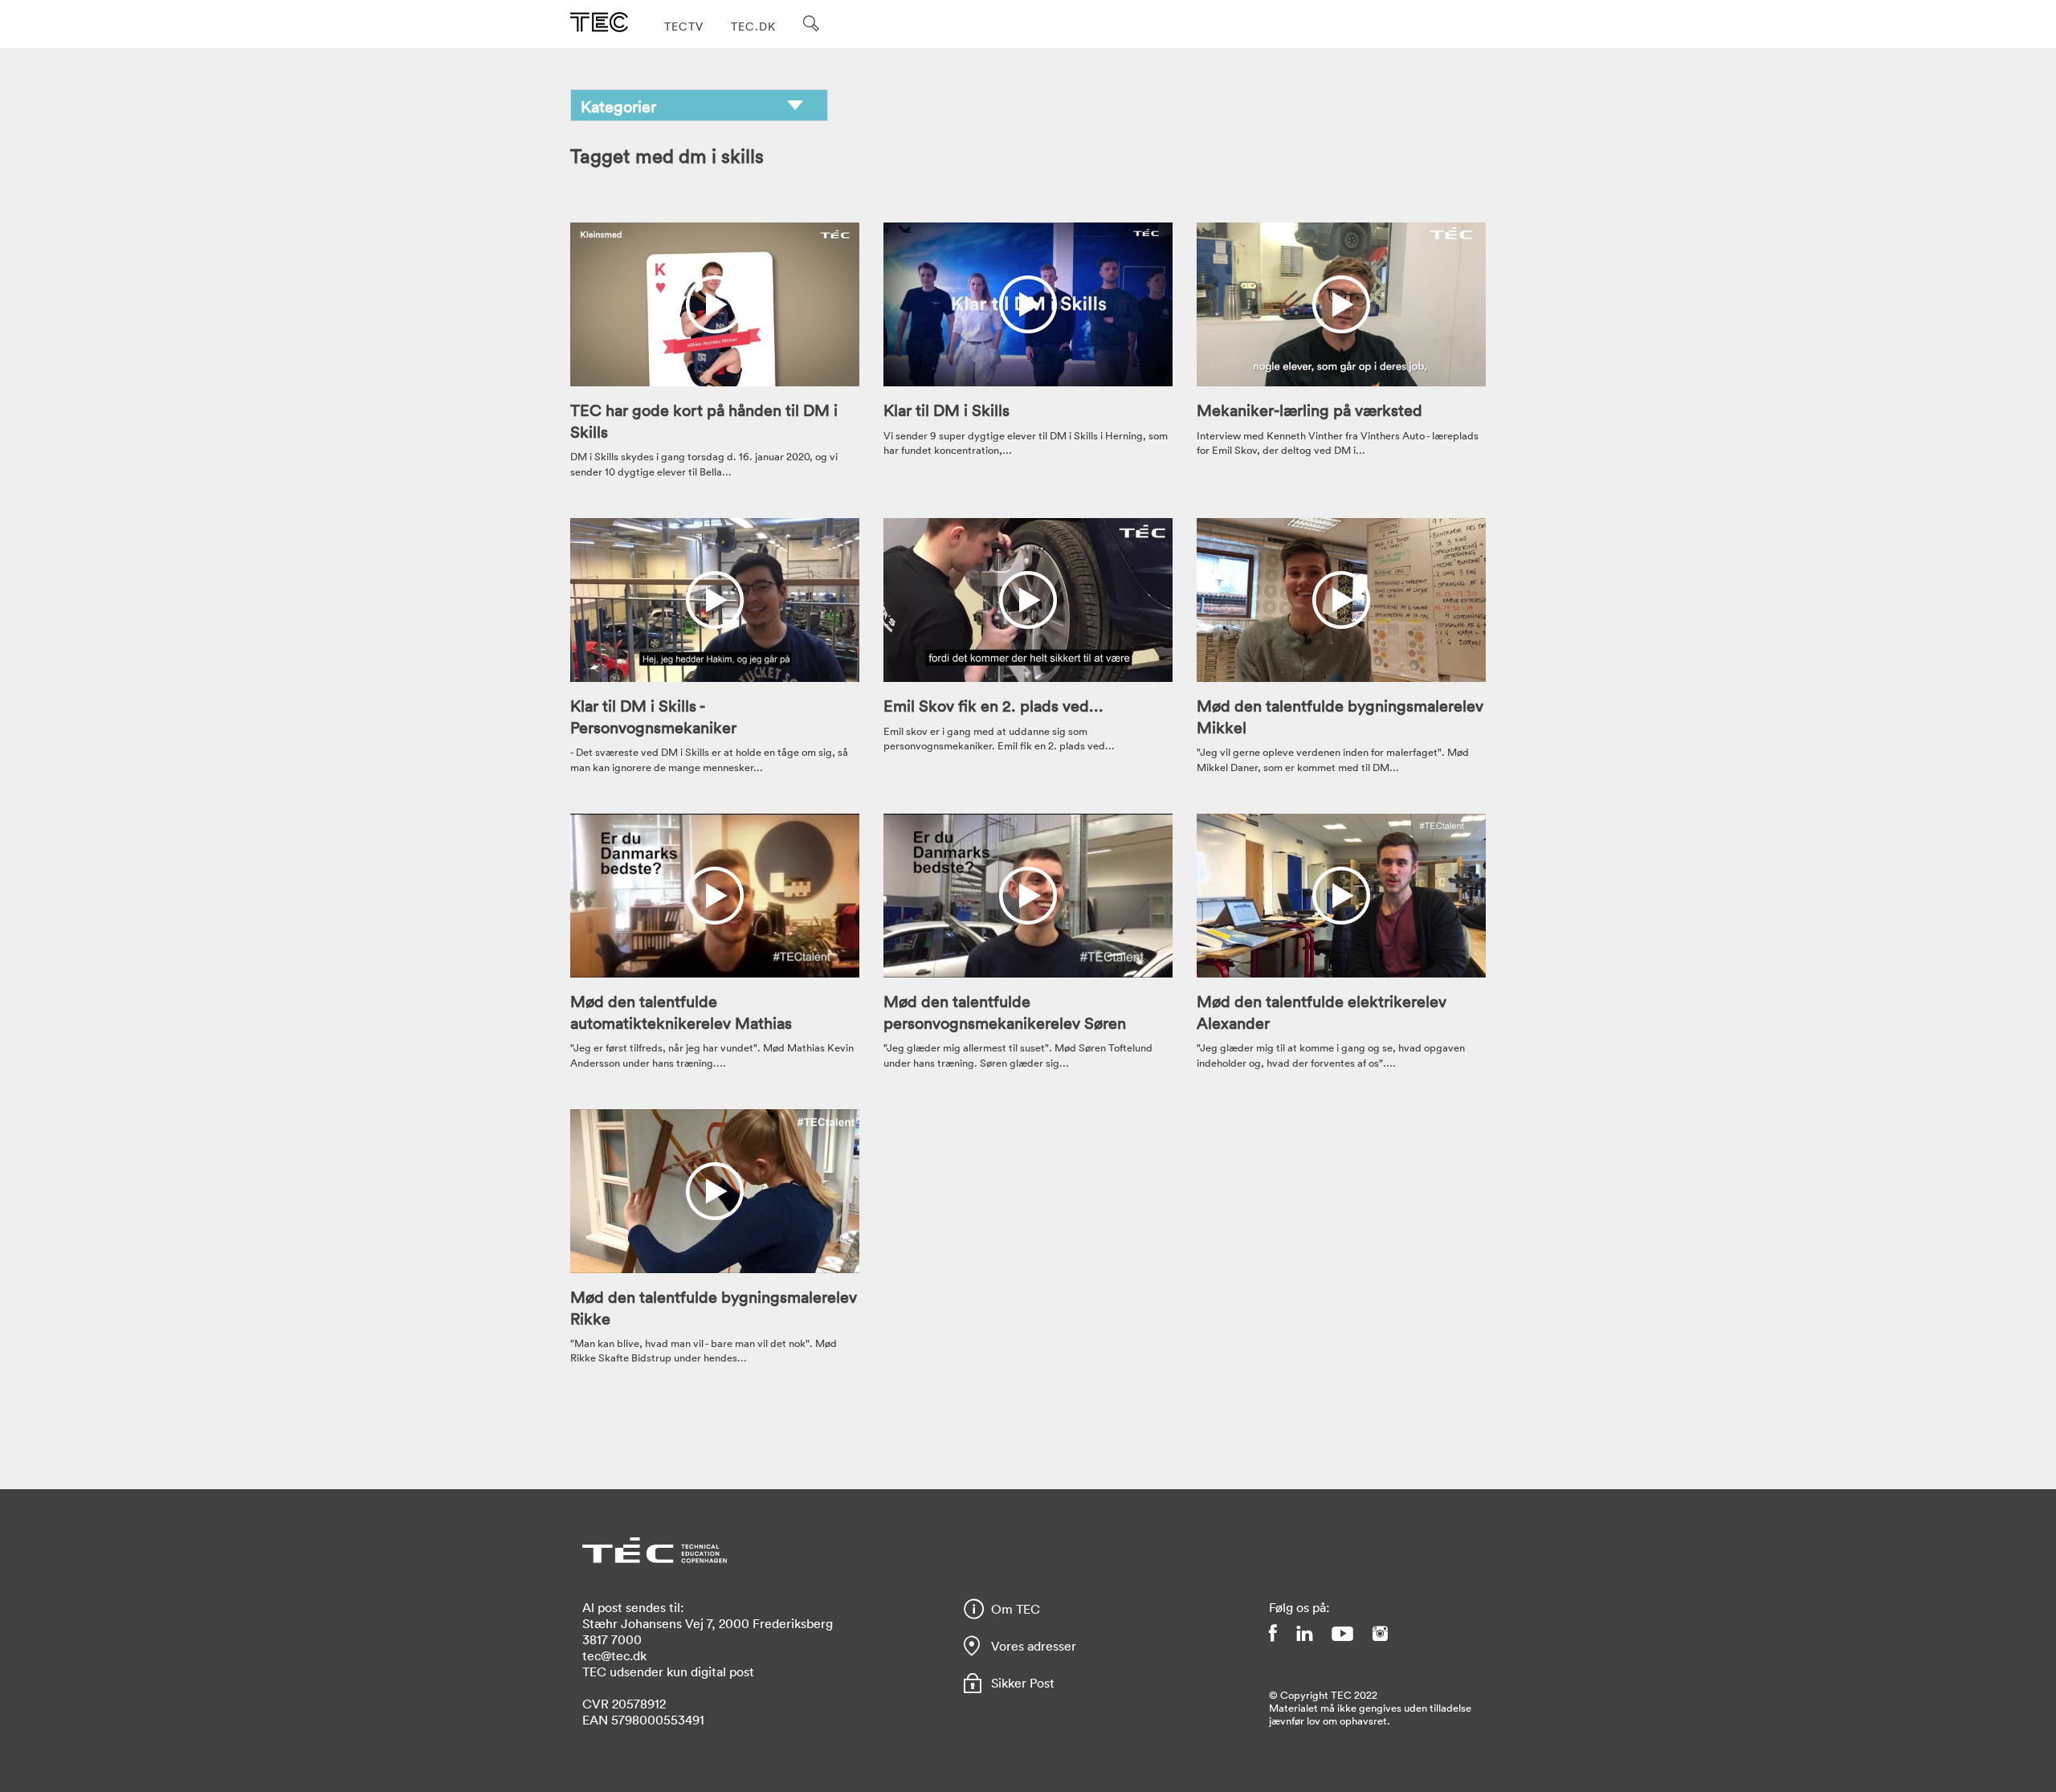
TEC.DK (753, 26)
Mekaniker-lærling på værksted (1309, 410)
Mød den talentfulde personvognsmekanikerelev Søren (1005, 1011)
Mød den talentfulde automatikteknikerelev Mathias (681, 1011)
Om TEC (1016, 1609)
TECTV (684, 26)
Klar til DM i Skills (946, 410)
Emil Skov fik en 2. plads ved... (993, 705)
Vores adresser (1034, 1646)
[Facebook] (1273, 1633)
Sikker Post (1023, 1683)
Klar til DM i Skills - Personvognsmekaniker (653, 716)
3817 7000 (612, 1639)
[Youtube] (1342, 1633)
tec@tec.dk (614, 1655)
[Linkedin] (1304, 1633)
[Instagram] (1380, 1633)
